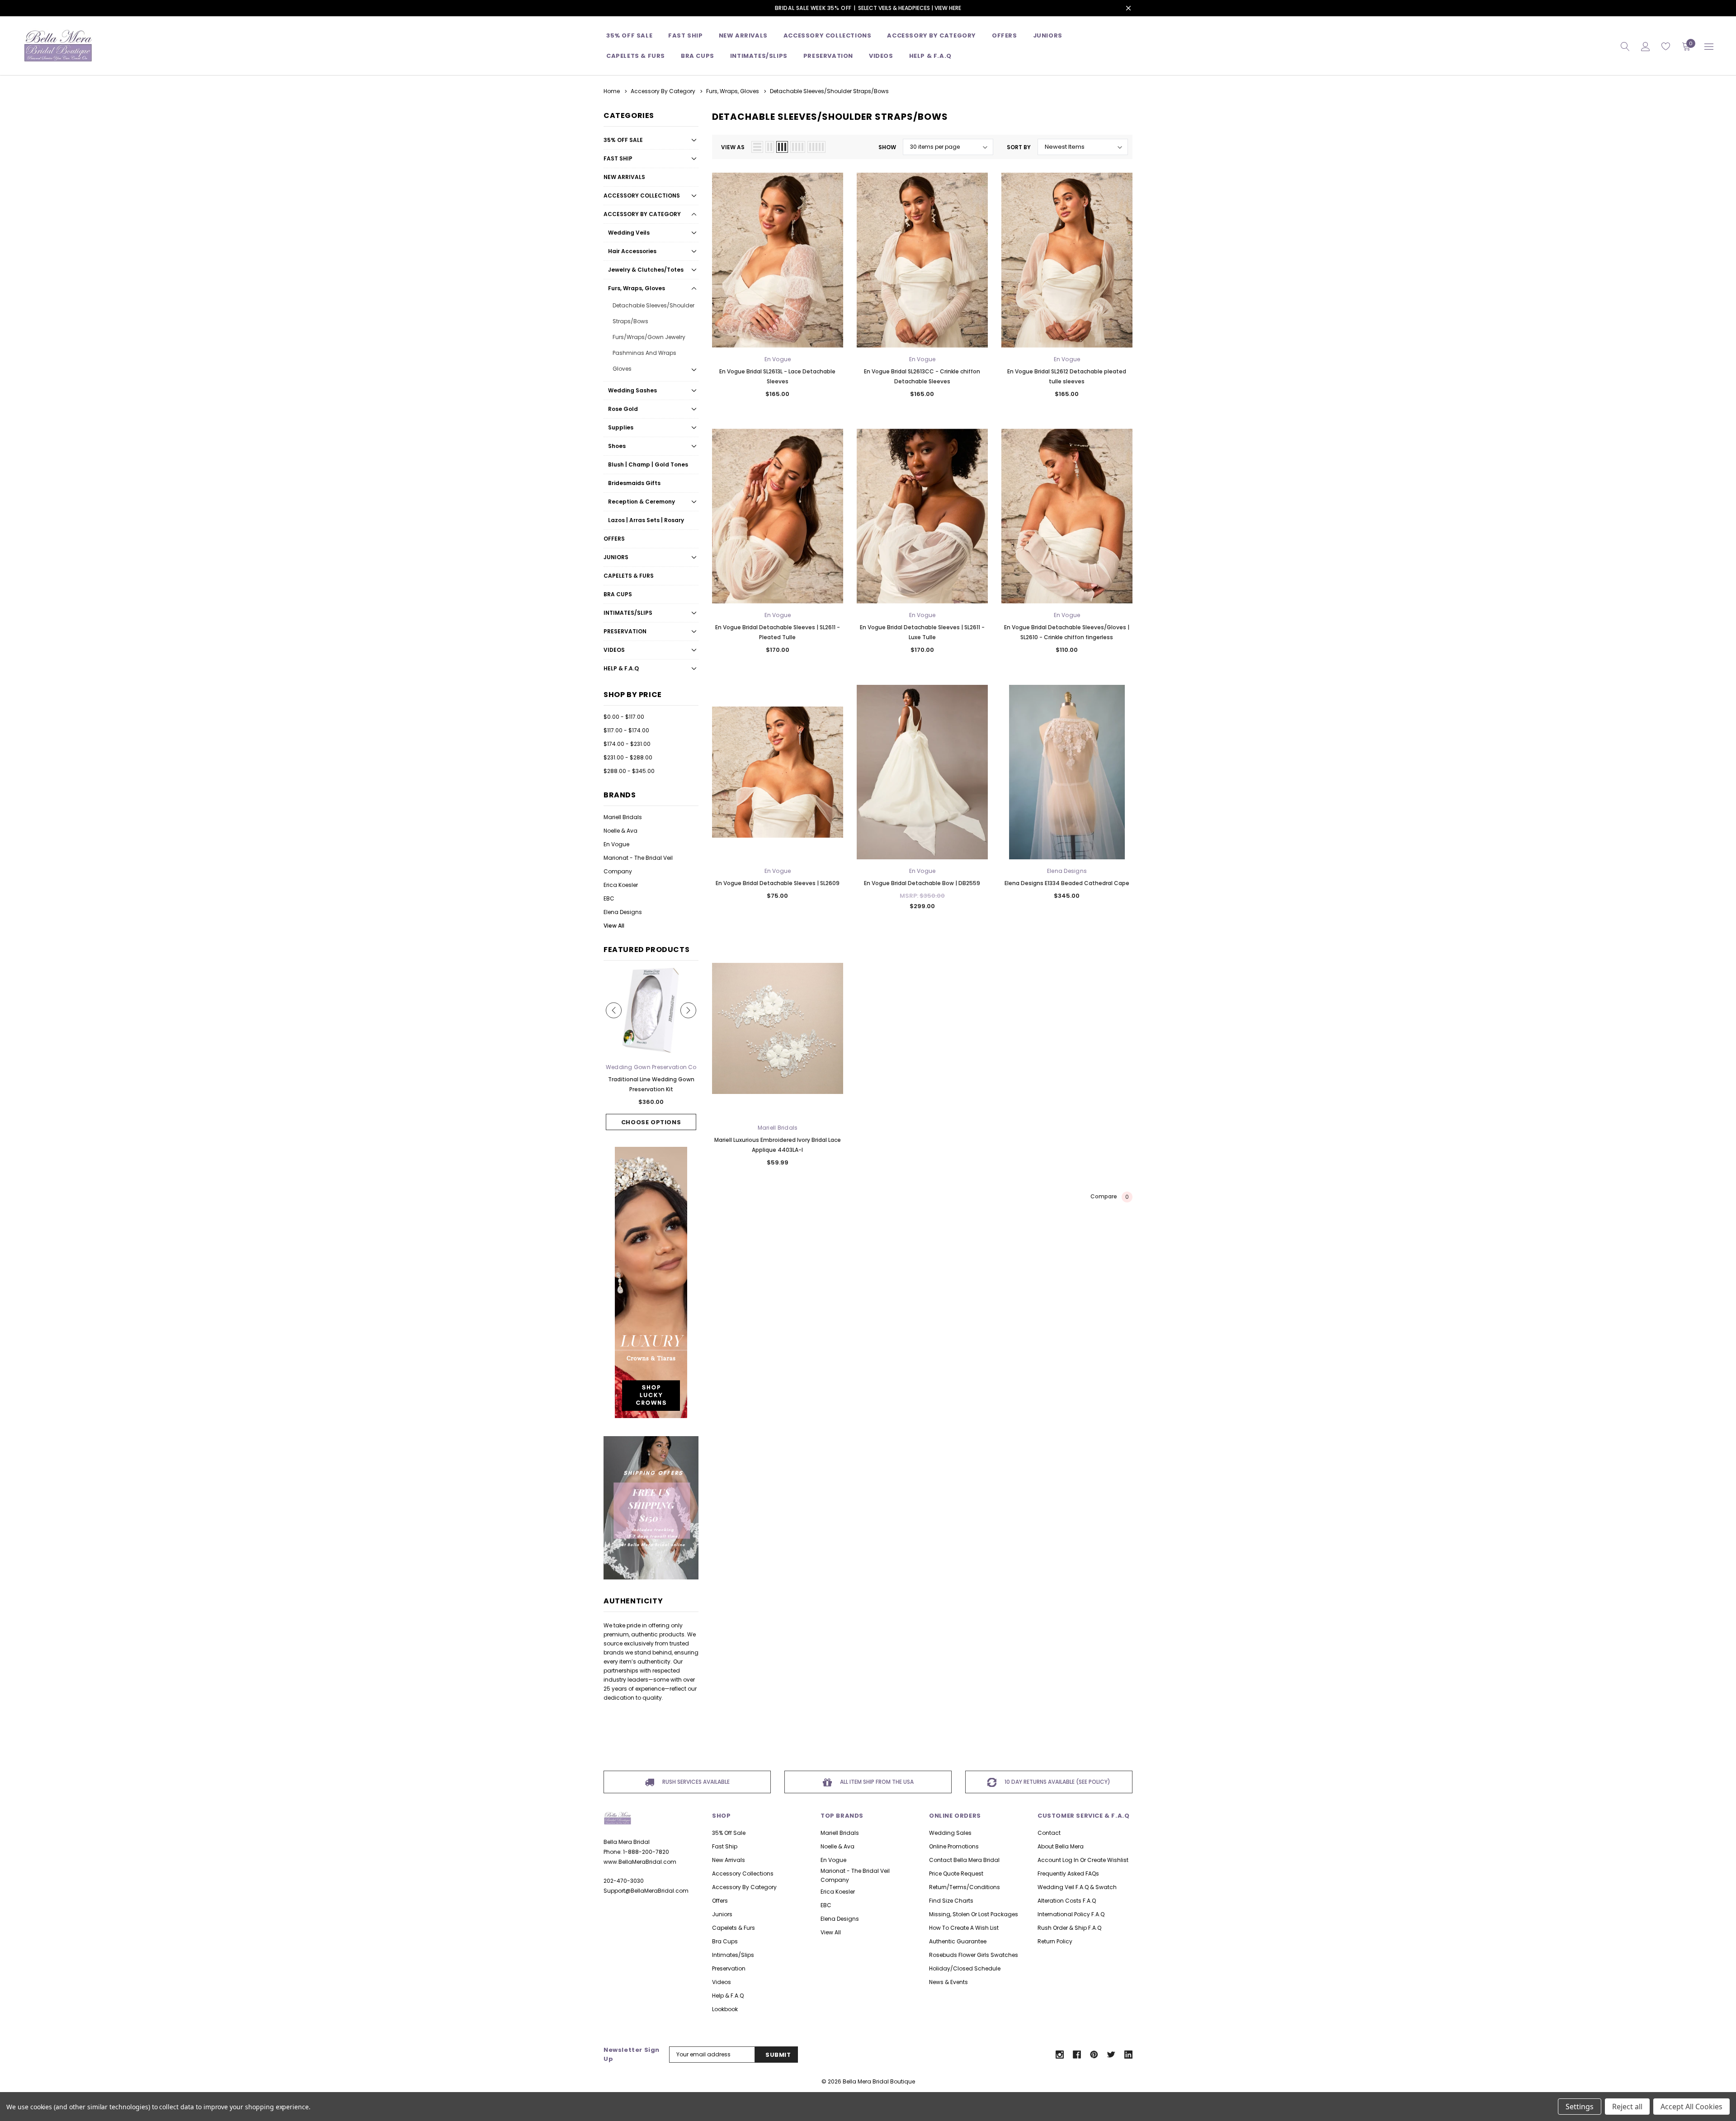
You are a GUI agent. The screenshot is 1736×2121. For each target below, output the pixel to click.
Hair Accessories (632, 251)
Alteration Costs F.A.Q (1067, 1901)
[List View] (757, 147)
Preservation (828, 56)
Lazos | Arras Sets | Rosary (646, 520)
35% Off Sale (629, 35)
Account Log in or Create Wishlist (1083, 1860)
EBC (609, 898)
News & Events (948, 1982)
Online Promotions (954, 1846)
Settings (1580, 2107)
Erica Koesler (621, 885)
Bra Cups (618, 594)
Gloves (622, 369)
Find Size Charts (951, 1901)
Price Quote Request (956, 1874)
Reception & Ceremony (642, 502)
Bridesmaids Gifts (634, 483)
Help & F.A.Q (930, 56)
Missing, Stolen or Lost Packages (974, 1914)
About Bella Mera (1061, 1846)
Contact (1049, 1833)
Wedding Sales (950, 1833)
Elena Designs (623, 912)
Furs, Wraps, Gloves (637, 288)
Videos (881, 56)
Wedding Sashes (632, 390)
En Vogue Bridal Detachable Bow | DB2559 (922, 883)
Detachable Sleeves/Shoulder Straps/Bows (653, 313)
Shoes (617, 446)
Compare (1110, 1197)
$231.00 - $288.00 (628, 757)
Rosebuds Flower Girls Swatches (974, 1955)
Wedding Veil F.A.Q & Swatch (1077, 1887)
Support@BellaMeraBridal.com (646, 1891)
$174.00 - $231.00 (627, 744)
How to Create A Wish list (964, 1928)
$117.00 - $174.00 (626, 730)
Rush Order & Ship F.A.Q (1069, 1928)
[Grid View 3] (782, 147)
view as (733, 147)
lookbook (725, 2009)
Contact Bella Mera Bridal (964, 1860)
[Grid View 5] (816, 147)
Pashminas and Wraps (644, 353)
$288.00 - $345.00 (629, 771)
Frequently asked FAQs (1068, 1874)
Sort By (1019, 147)
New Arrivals (624, 177)
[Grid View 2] (770, 147)
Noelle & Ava (620, 831)
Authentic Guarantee (958, 1941)
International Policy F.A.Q (1071, 1914)
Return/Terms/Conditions (965, 1887)
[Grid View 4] (798, 147)
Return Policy (1055, 1941)
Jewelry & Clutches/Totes (646, 270)
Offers (614, 539)
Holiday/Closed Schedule (965, 1968)
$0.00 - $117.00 (624, 717)
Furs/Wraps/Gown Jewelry (649, 337)
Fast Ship (685, 35)
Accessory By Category (932, 35)
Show (887, 147)
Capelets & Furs (629, 576)
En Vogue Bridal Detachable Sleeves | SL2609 (778, 883)
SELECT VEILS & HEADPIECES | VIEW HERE (910, 8)
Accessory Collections (828, 35)
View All (614, 926)
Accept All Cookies (1691, 2107)
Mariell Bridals (623, 817)
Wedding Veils (629, 233)
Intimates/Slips (759, 56)
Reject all (1627, 2107)
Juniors (1048, 35)
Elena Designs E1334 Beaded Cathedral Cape (1067, 883)
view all (831, 1932)
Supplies (621, 427)
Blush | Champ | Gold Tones (648, 464)
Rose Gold (623, 409)
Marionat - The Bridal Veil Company (638, 865)
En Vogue (616, 844)
